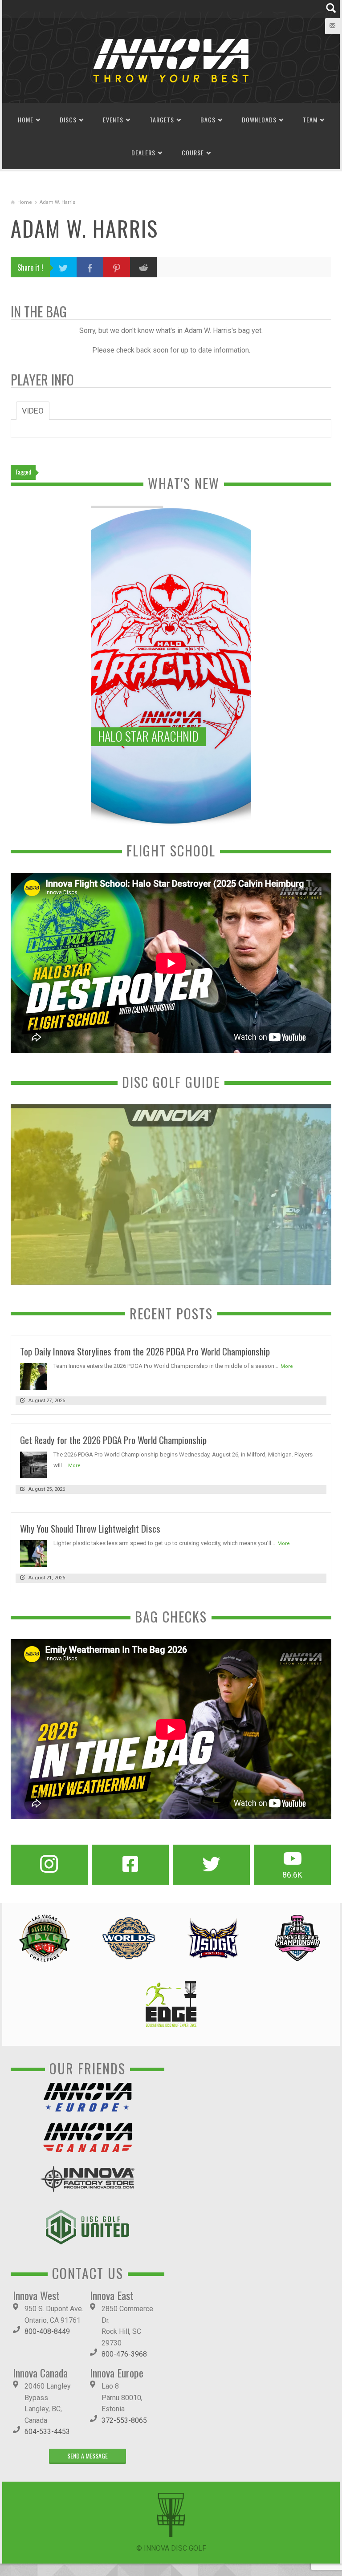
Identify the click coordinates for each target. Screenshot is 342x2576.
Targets (162, 120)
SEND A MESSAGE (88, 2456)
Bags (208, 120)
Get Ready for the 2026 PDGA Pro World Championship (113, 1440)
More (287, 1366)
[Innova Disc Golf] (171, 60)
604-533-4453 (47, 2432)
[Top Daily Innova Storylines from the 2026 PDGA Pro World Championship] (33, 1376)
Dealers (143, 152)
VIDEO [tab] (33, 411)
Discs (68, 120)
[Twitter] (211, 1865)
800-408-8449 (47, 2331)
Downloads (259, 120)
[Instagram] (49, 1865)
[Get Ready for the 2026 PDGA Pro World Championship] (33, 1465)
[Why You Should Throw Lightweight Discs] (33, 1553)
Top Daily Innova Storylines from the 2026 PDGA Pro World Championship (145, 1351)
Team (310, 120)
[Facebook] (130, 1865)
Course (193, 152)
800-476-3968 (124, 2354)
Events (113, 120)
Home (26, 120)
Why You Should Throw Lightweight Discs (90, 1528)
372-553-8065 (124, 2420)
